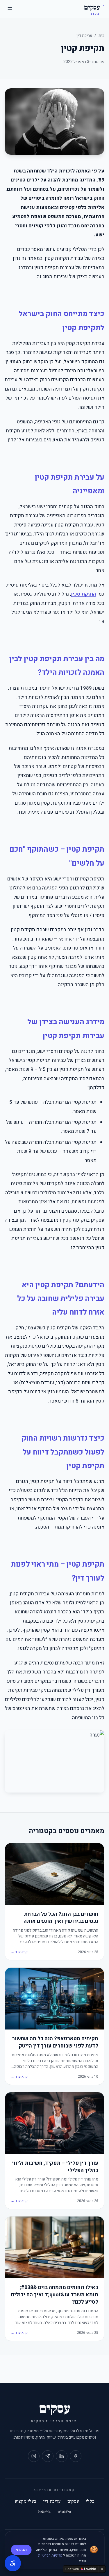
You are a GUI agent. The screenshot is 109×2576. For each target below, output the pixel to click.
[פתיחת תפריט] (10, 9)
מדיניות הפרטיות (50, 2555)
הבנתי (21, 2550)
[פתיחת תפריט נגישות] (13, 2563)
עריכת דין (84, 36)
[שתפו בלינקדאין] (62, 2456)
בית (101, 36)
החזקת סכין (83, 594)
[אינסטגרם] (34, 2456)
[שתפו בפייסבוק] (76, 2456)
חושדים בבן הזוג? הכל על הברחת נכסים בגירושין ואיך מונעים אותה (61, 1918)
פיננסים (64, 2512)
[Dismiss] (102, 2569)
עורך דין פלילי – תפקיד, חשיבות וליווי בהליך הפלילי (55, 2167)
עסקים (73, 2501)
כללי (90, 2501)
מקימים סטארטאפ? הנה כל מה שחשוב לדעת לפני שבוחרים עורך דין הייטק (55, 2043)
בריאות (44, 2512)
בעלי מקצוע (25, 2501)
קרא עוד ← (19, 1952)
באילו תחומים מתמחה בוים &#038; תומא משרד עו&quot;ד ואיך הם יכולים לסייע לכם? (55, 2295)
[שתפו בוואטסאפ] (48, 2456)
